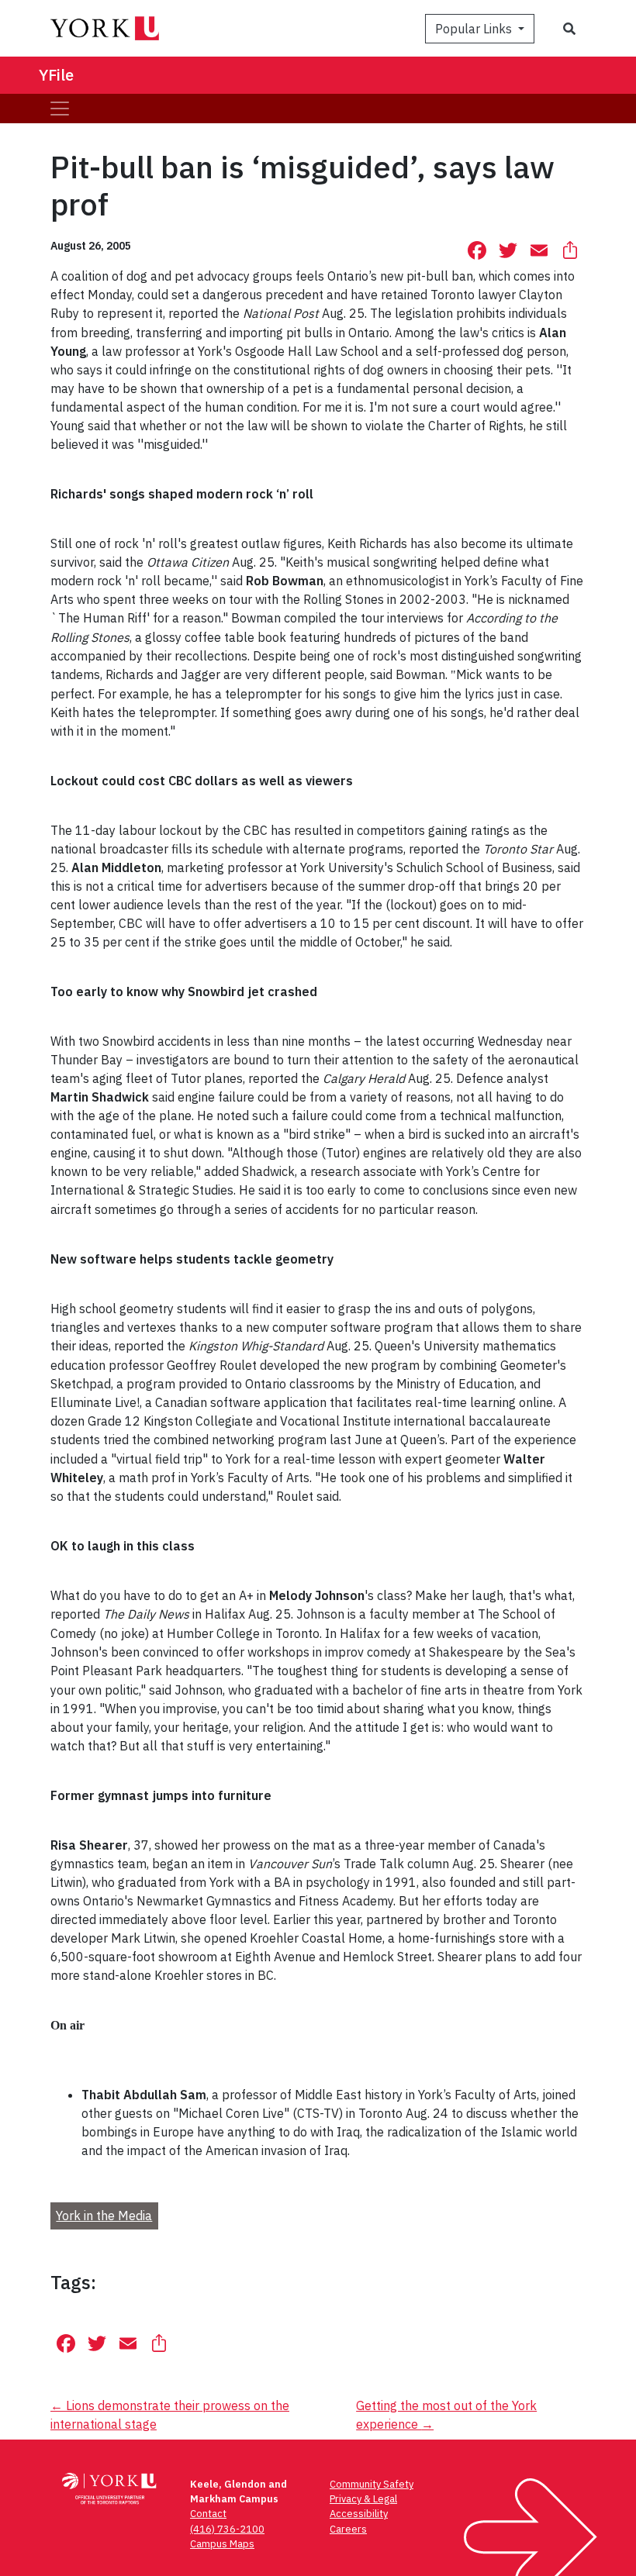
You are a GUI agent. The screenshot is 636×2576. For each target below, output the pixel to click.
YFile (56, 75)
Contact (208, 2514)
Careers (348, 2529)
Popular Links (475, 29)
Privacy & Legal (363, 2499)
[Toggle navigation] (60, 109)
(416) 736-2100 (227, 2529)
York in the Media (104, 2216)
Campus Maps (222, 2544)
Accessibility (359, 2514)
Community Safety (372, 2484)
